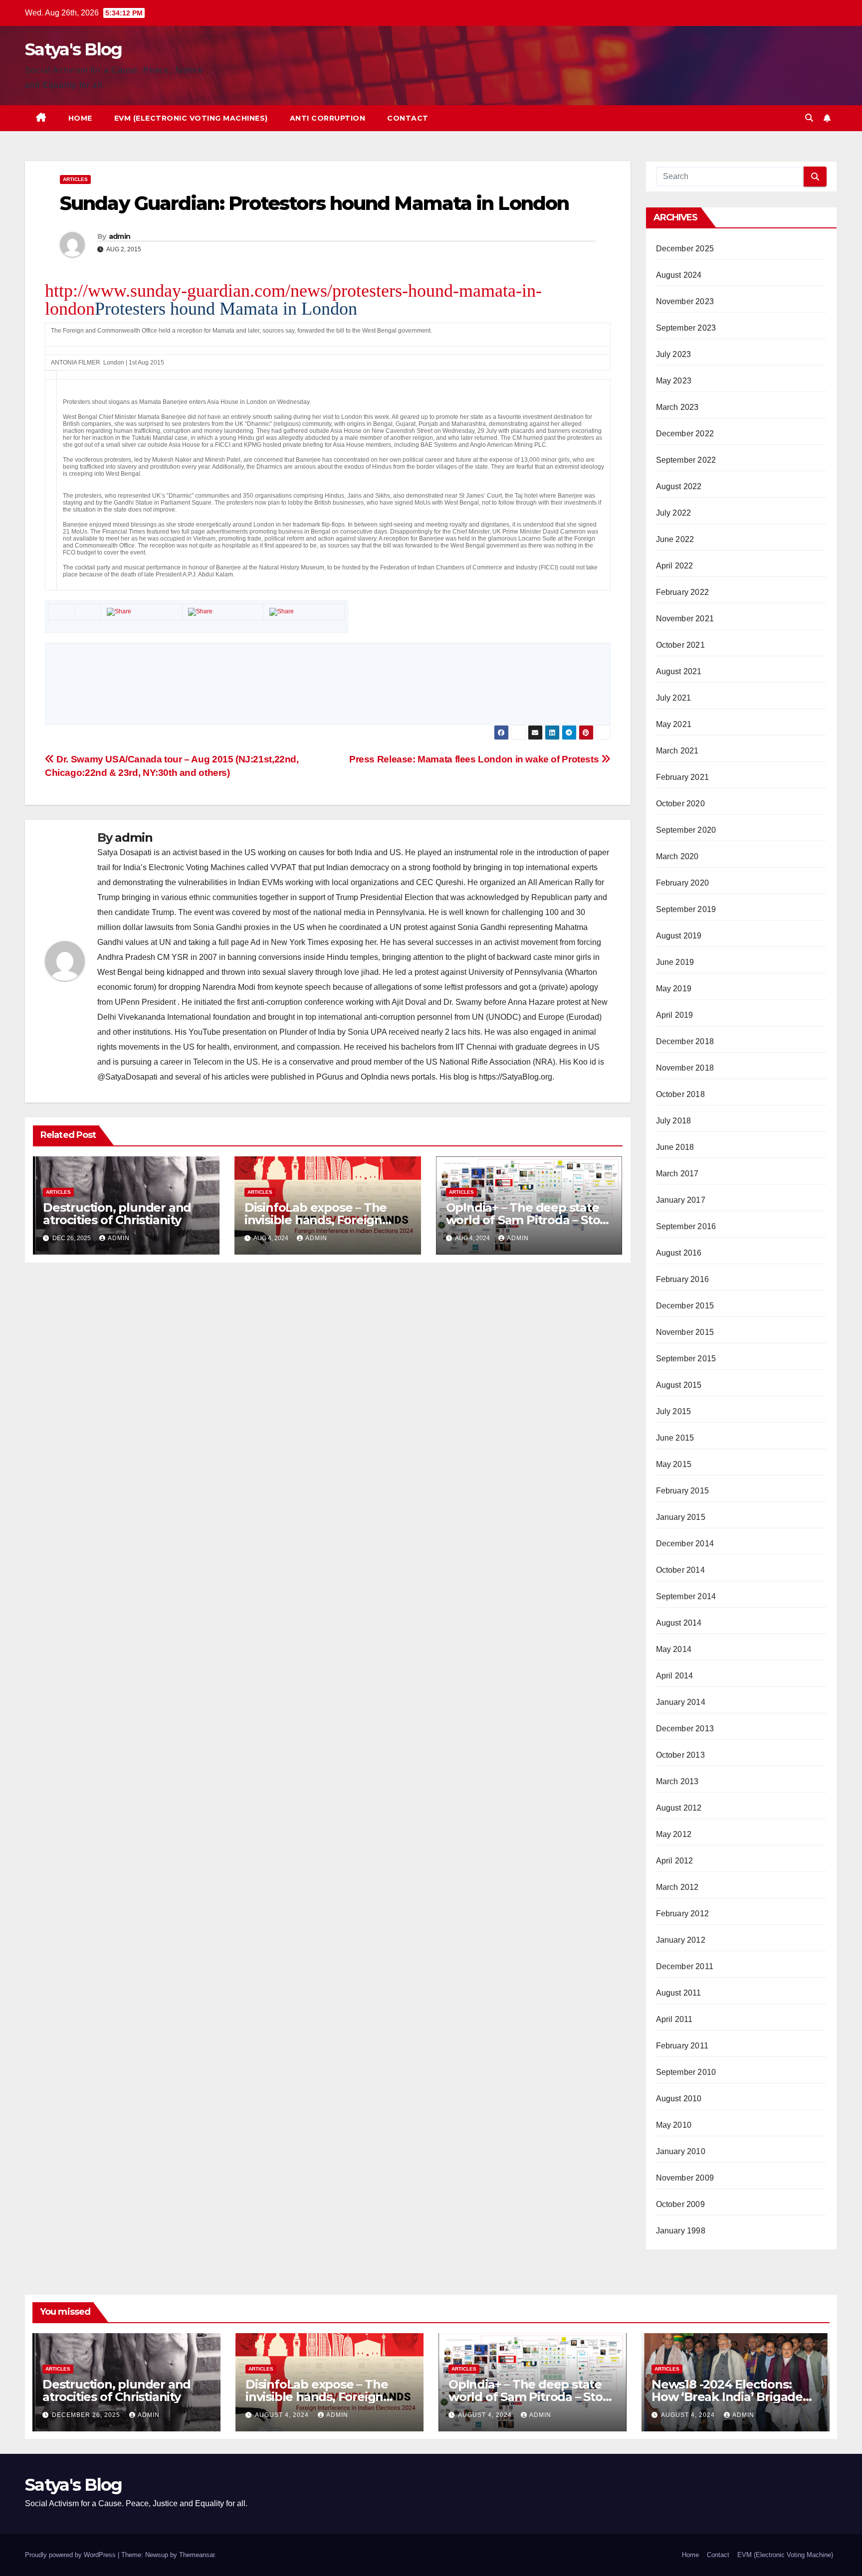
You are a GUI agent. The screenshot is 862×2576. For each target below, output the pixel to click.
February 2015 (683, 1491)
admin (120, 236)
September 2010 (686, 2072)
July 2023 (674, 354)
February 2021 (683, 777)
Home (80, 118)
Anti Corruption (328, 118)
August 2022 (679, 486)
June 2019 (675, 962)
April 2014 (675, 1676)
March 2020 (677, 856)
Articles (75, 179)
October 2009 (680, 2204)
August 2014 (679, 1623)
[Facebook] (119, 612)
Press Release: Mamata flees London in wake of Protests (475, 759)
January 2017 (681, 1200)
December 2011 (685, 1966)
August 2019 (679, 936)
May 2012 (674, 1834)
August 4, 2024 (283, 2415)
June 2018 (675, 1147)
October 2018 (680, 1094)
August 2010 (679, 2099)
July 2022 (674, 513)
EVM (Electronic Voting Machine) (785, 2555)
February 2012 (683, 1914)
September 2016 (686, 1226)
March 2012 (677, 1887)
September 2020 (686, 830)
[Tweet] (200, 612)
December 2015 (685, 1306)
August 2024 (679, 275)
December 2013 (685, 1729)
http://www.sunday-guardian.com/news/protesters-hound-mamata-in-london (293, 300)
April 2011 (674, 2019)
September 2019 (686, 909)
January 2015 (681, 1517)
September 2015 (686, 1359)
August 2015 (679, 1385)
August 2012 (679, 1808)
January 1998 (681, 2231)
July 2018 (674, 1121)
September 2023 (686, 328)
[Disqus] (328, 683)
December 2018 (685, 1041)
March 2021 (677, 751)
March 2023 (677, 407)
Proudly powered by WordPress (71, 2555)
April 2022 (675, 566)
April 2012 (675, 1861)
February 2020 (683, 883)
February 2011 (682, 2046)
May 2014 (674, 1649)
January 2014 (681, 1702)
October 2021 (680, 645)
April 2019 (675, 1015)
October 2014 (680, 1570)
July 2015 (674, 1411)
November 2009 (685, 2178)
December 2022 (685, 434)
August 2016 (679, 1253)
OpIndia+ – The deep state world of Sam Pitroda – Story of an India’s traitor (529, 1220)
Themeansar (197, 2555)
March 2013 (677, 1781)
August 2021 (679, 671)
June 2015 (675, 1438)
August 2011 (679, 1993)
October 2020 (680, 804)
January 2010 (681, 2151)
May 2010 (674, 2125)
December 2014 (685, 1544)
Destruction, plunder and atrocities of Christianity (117, 1214)
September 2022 (686, 460)
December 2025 (685, 249)
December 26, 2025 (87, 2415)
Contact (408, 118)
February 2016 (683, 1279)
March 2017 (677, 1174)
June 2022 (675, 539)
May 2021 (674, 724)
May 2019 (674, 989)
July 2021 (674, 698)
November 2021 (685, 619)
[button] (809, 118)
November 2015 (685, 1332)
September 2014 (686, 1596)
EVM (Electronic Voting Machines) (191, 118)
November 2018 (685, 1068)
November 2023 (685, 301)
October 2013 (680, 1755)
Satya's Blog (74, 49)
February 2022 (683, 592)
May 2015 (674, 1464)
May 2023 (674, 381)
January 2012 (681, 1940)
